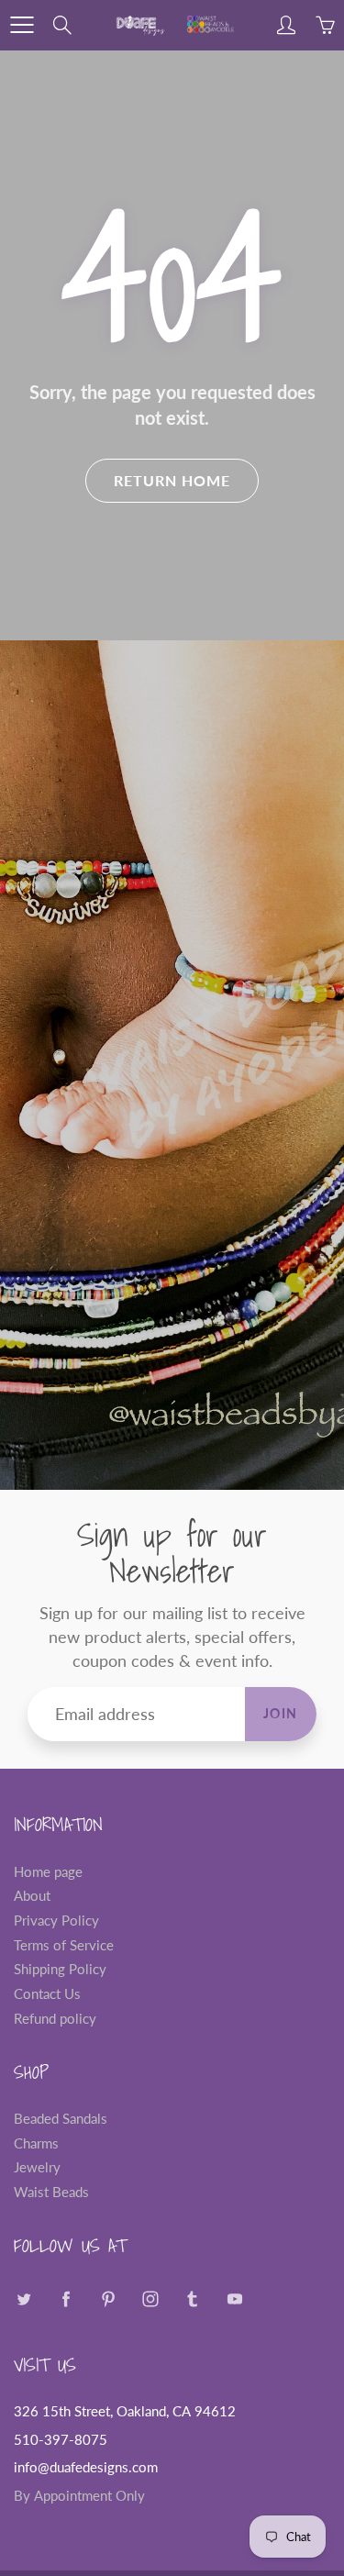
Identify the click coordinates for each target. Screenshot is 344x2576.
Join (281, 1713)
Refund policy (55, 2019)
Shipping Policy (60, 1969)
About (32, 1896)
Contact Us (47, 1994)
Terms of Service (64, 1945)
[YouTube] (234, 2299)
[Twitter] (23, 2299)
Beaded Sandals (61, 2119)
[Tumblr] (192, 2299)
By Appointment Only (79, 2496)
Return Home (172, 480)
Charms (36, 2143)
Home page (48, 1872)
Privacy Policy (56, 1921)
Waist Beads (51, 2192)
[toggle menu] (22, 25)
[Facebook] (66, 2299)
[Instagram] (150, 2299)
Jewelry (37, 2167)
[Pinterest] (108, 2299)
